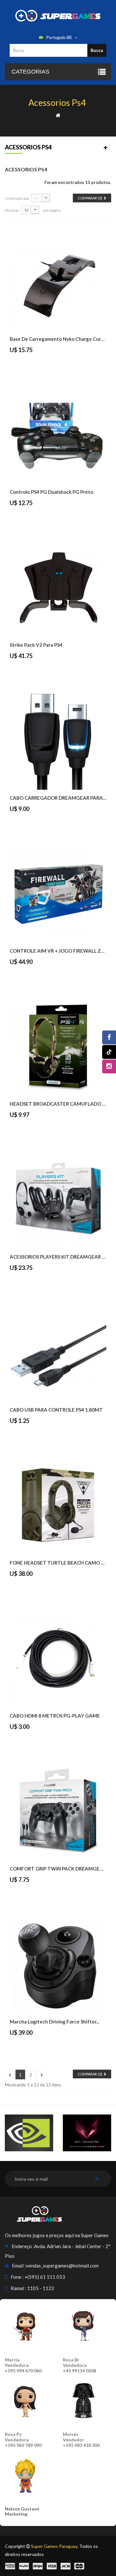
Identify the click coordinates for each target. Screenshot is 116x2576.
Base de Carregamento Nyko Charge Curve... (58, 339)
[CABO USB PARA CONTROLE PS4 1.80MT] (58, 1353)
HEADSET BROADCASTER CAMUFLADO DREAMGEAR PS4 (58, 1104)
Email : (19, 2266)
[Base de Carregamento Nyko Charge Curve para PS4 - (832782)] (58, 282)
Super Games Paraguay (54, 2546)
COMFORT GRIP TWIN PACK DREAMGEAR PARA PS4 (58, 1869)
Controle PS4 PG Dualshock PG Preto (51, 492)
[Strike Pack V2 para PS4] (58, 588)
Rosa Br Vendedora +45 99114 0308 (79, 2365)
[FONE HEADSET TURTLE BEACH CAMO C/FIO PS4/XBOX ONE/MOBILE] (58, 1506)
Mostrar (12, 210)
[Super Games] (58, 15)
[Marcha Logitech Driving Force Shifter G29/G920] (58, 1965)
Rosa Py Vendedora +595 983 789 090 (23, 2440)
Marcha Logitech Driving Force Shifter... (54, 2022)
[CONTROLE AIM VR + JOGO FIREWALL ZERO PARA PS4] (58, 894)
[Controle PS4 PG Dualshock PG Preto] (58, 435)
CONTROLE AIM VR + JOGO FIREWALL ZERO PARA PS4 (58, 951)
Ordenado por (17, 198)
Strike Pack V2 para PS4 (36, 645)
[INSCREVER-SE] (97, 2179)
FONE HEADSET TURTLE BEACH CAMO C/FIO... (58, 1563)
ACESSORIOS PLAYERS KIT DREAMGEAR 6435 (58, 1257)
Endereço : (23, 2246)
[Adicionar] (15, 364)
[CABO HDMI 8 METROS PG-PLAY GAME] (58, 1659)
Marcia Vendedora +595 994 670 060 (23, 2365)
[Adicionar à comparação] (30, 364)
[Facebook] (109, 1037)
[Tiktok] (109, 1052)
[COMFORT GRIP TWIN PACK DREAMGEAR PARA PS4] (58, 1812)
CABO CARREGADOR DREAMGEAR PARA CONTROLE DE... (58, 798)
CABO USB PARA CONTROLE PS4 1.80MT (56, 1410)
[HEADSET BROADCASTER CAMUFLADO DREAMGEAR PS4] (58, 1047)
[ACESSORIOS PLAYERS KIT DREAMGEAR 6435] (58, 1200)
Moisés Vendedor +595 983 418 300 (81, 2440)
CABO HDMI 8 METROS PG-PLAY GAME (55, 1716)
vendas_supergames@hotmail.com (62, 2266)
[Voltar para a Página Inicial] (58, 115)
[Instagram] (109, 1066)
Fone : (17, 2277)
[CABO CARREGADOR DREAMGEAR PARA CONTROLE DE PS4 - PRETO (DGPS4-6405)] (58, 741)
